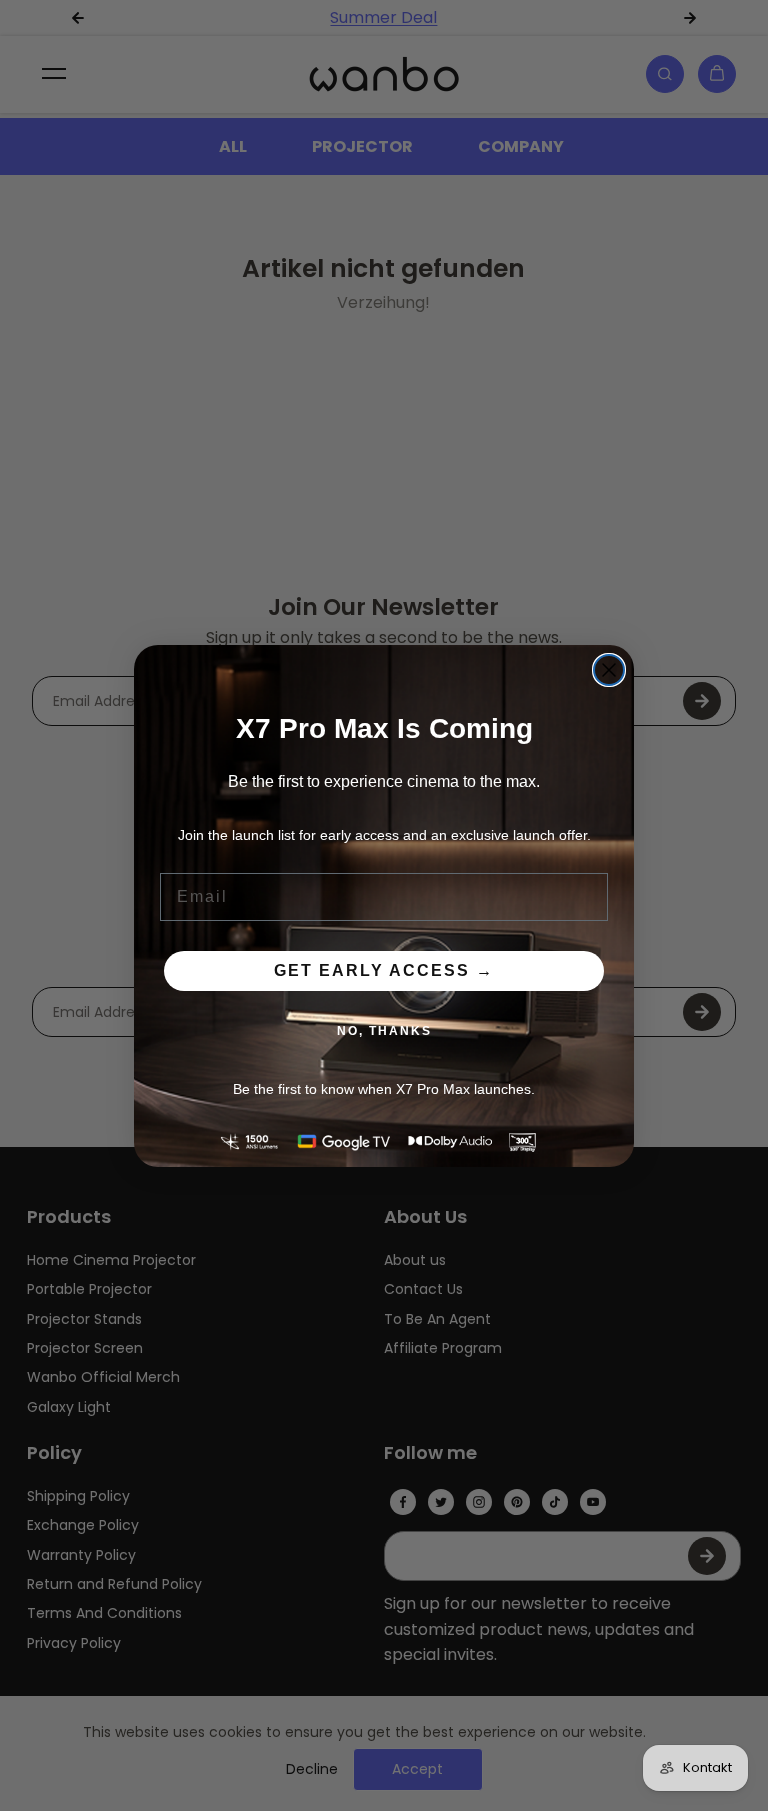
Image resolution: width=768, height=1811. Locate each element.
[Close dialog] (609, 670)
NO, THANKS (384, 1031)
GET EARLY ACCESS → (384, 970)
